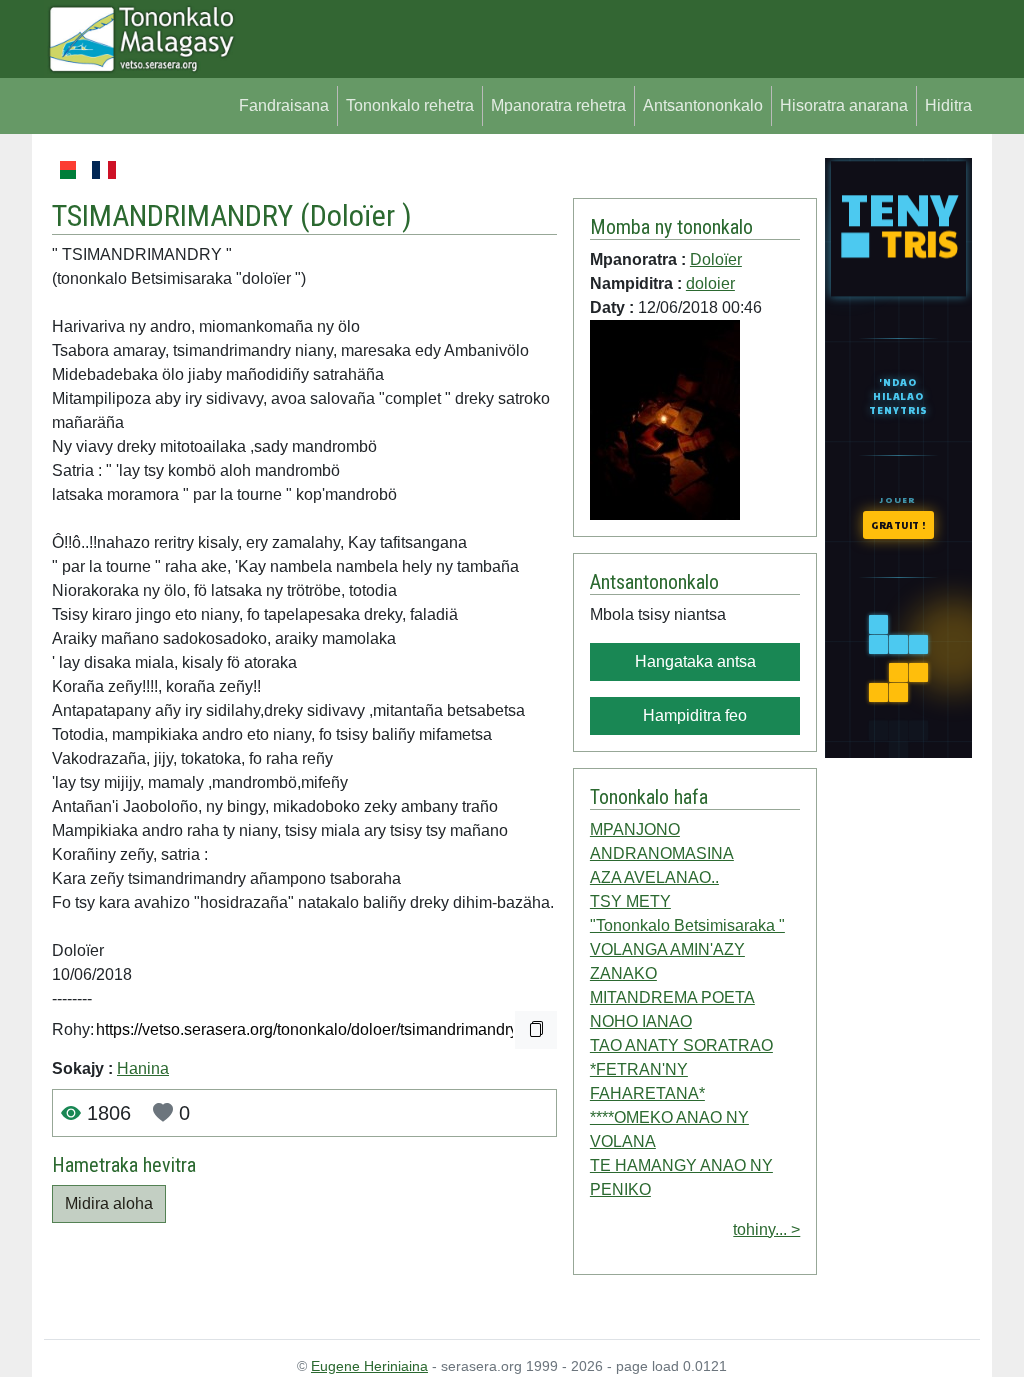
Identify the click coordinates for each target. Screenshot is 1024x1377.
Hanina (143, 1068)
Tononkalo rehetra (410, 105)
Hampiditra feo (695, 715)
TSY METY (630, 901)
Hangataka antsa (695, 661)
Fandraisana (284, 105)
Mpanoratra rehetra (558, 105)
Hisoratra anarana (844, 105)
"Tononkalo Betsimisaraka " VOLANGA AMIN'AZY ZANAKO (687, 949)
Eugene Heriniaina (369, 1366)
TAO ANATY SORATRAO (681, 1045)
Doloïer (356, 215)
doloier (710, 283)
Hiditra (948, 105)
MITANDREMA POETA (672, 997)
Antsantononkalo (703, 105)
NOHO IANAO (641, 1021)
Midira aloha (109, 1203)
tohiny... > (766, 1229)
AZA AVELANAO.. (654, 877)
